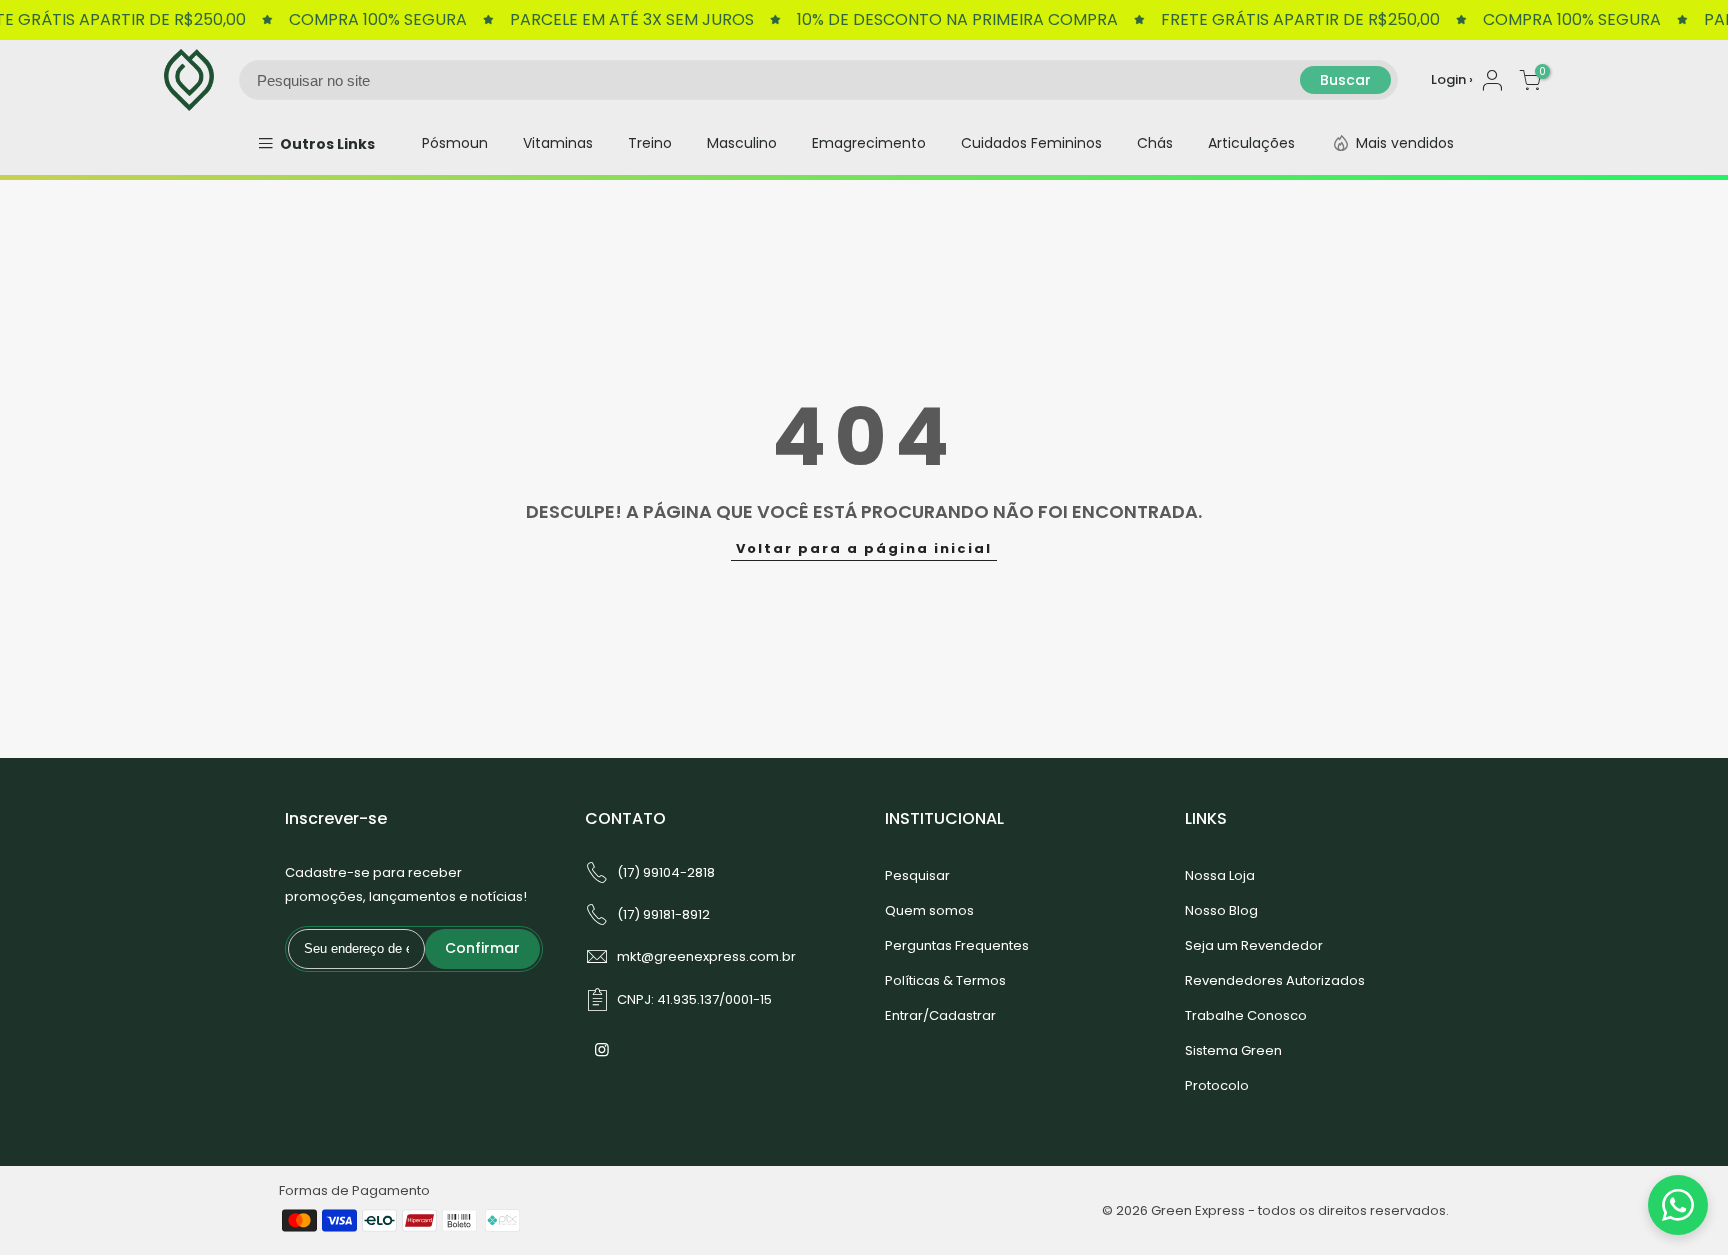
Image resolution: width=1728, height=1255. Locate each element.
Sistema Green (1233, 1050)
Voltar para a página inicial (864, 548)
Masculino (742, 143)
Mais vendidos (1405, 143)
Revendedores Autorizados (1275, 980)
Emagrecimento (869, 143)
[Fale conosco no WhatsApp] (1678, 1205)
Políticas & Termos (945, 980)
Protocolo (1217, 1085)
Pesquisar (917, 875)
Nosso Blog (1221, 910)
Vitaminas (558, 143)
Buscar (1345, 80)
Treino (650, 143)
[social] (604, 1049)
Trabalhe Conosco (1246, 1015)
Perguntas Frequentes (957, 945)
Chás (1155, 143)
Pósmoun (455, 143)
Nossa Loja (1220, 875)
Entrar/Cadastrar (940, 1015)
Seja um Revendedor (1254, 945)
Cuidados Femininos (1031, 143)
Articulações (1251, 143)
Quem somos (929, 910)
